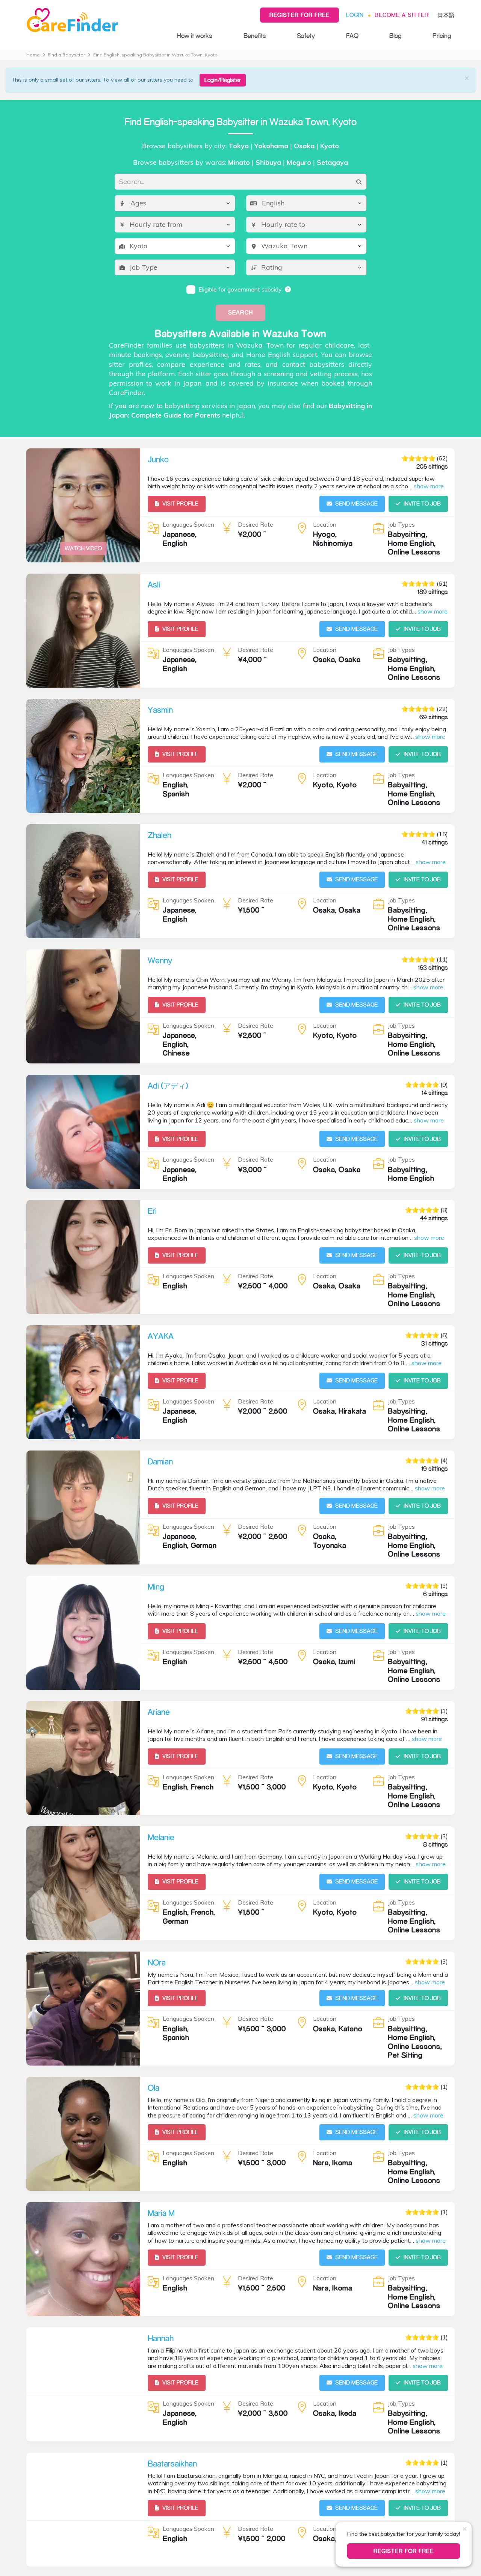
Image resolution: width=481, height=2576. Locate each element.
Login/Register (223, 80)
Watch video (83, 548)
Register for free (299, 15)
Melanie (161, 1837)
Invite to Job (422, 504)
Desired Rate (256, 524)
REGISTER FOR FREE (404, 2551)
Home (33, 55)
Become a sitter (402, 15)
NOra (157, 1962)
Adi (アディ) (168, 1086)
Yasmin (160, 710)
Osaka (304, 146)
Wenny (160, 960)
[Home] (94, 20)
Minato (239, 162)
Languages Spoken (188, 524)
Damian (160, 1461)
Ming (156, 1587)
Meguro (299, 162)
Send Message (356, 504)
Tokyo (239, 146)
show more (429, 486)
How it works (194, 36)
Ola (154, 2088)
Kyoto (330, 146)
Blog (395, 36)
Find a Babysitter (66, 55)
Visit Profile (180, 504)
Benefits (255, 36)
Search (240, 312)
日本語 (446, 15)
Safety (306, 36)
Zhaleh (160, 835)
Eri (152, 1211)
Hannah (161, 2338)
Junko (158, 459)
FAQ (352, 36)
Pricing (442, 36)
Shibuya (268, 162)
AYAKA (161, 1336)
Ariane (159, 1712)
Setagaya (332, 162)
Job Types (401, 524)
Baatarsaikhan (172, 2464)
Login (355, 15)
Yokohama (271, 146)
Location (325, 524)
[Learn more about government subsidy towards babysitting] (288, 289)
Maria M (161, 2213)
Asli (154, 585)
